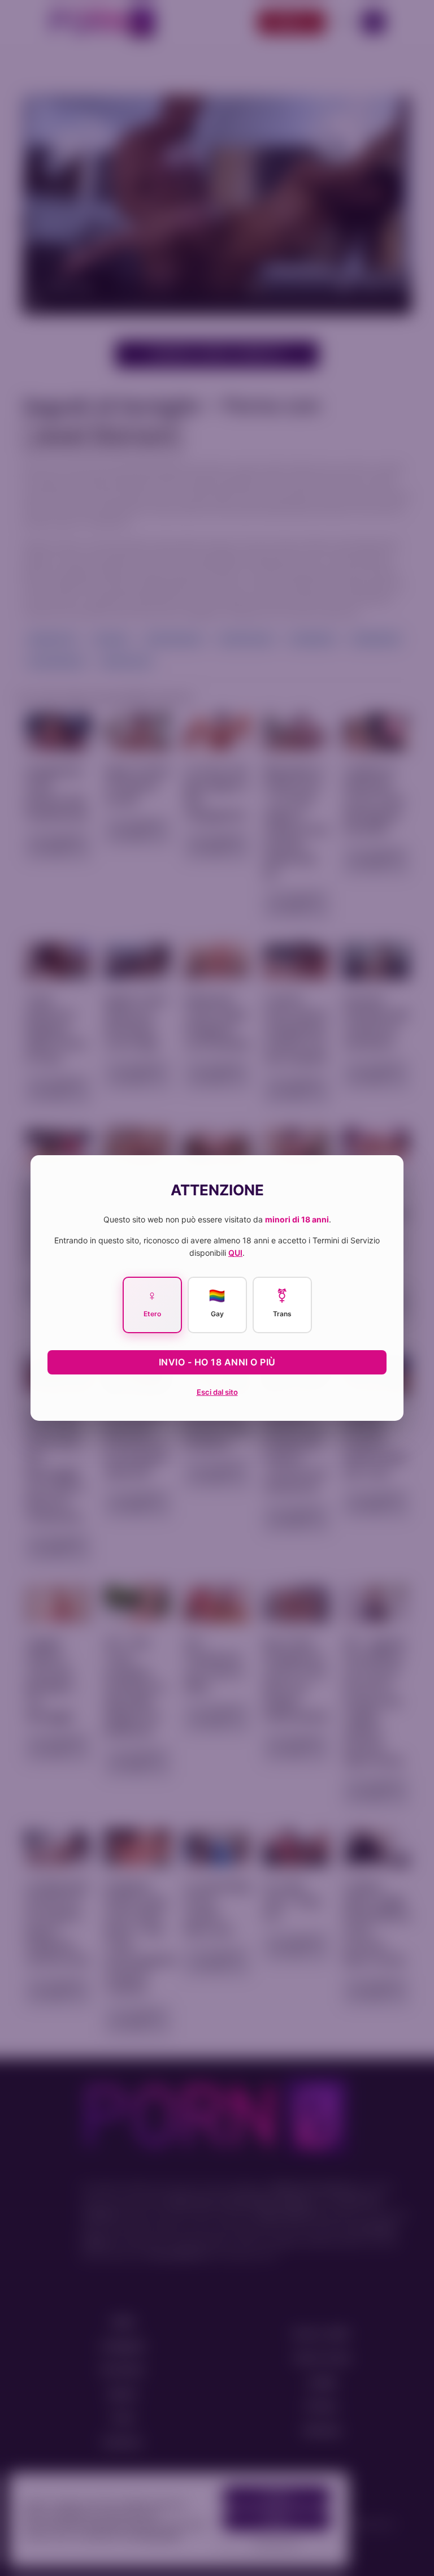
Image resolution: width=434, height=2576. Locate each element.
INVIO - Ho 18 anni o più (217, 1362)
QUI (235, 1253)
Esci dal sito (217, 1392)
